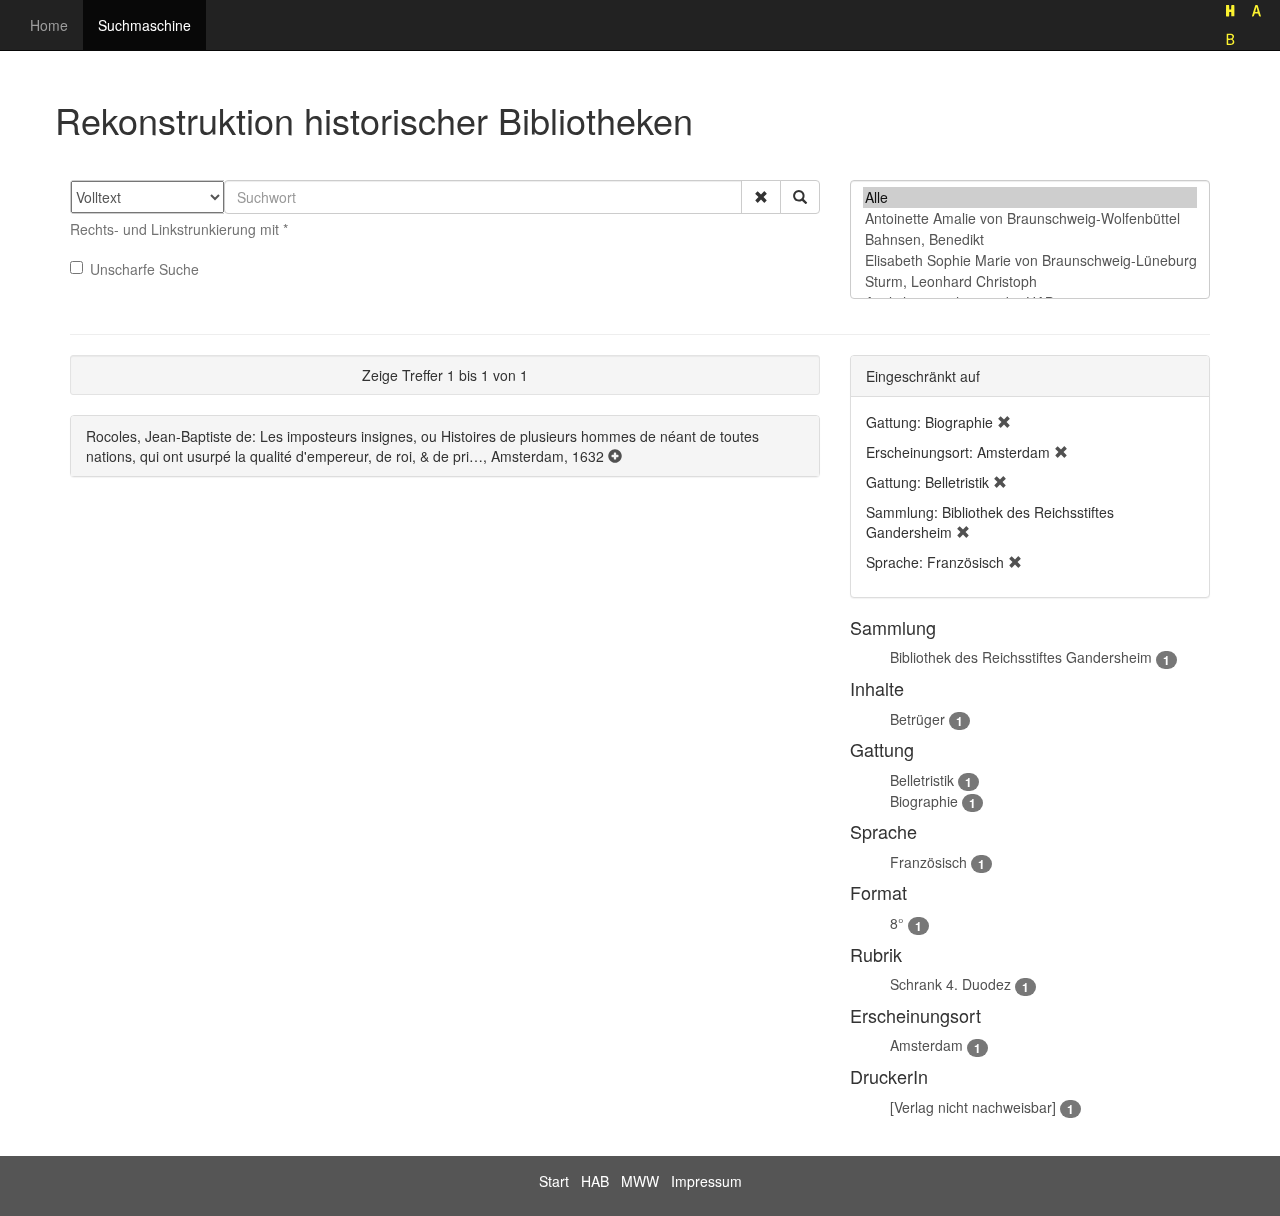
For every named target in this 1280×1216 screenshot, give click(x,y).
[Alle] (1030, 197)
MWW (640, 1181)
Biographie (924, 801)
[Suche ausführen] (800, 197)
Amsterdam (926, 1045)
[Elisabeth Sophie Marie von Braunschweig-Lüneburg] (1030, 260)
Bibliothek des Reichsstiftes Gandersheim (1021, 657)
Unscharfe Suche (144, 269)
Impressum (706, 1181)
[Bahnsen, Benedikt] (1030, 239)
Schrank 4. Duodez (950, 984)
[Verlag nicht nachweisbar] (973, 1107)
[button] (761, 197)
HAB (595, 1181)
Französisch (928, 862)
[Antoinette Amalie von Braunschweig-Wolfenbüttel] (1030, 218)
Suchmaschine (144, 25)
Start (554, 1181)
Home (49, 25)
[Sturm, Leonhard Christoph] (1030, 281)
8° (897, 923)
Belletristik (922, 780)
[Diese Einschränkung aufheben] (1004, 422)
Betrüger (917, 719)
